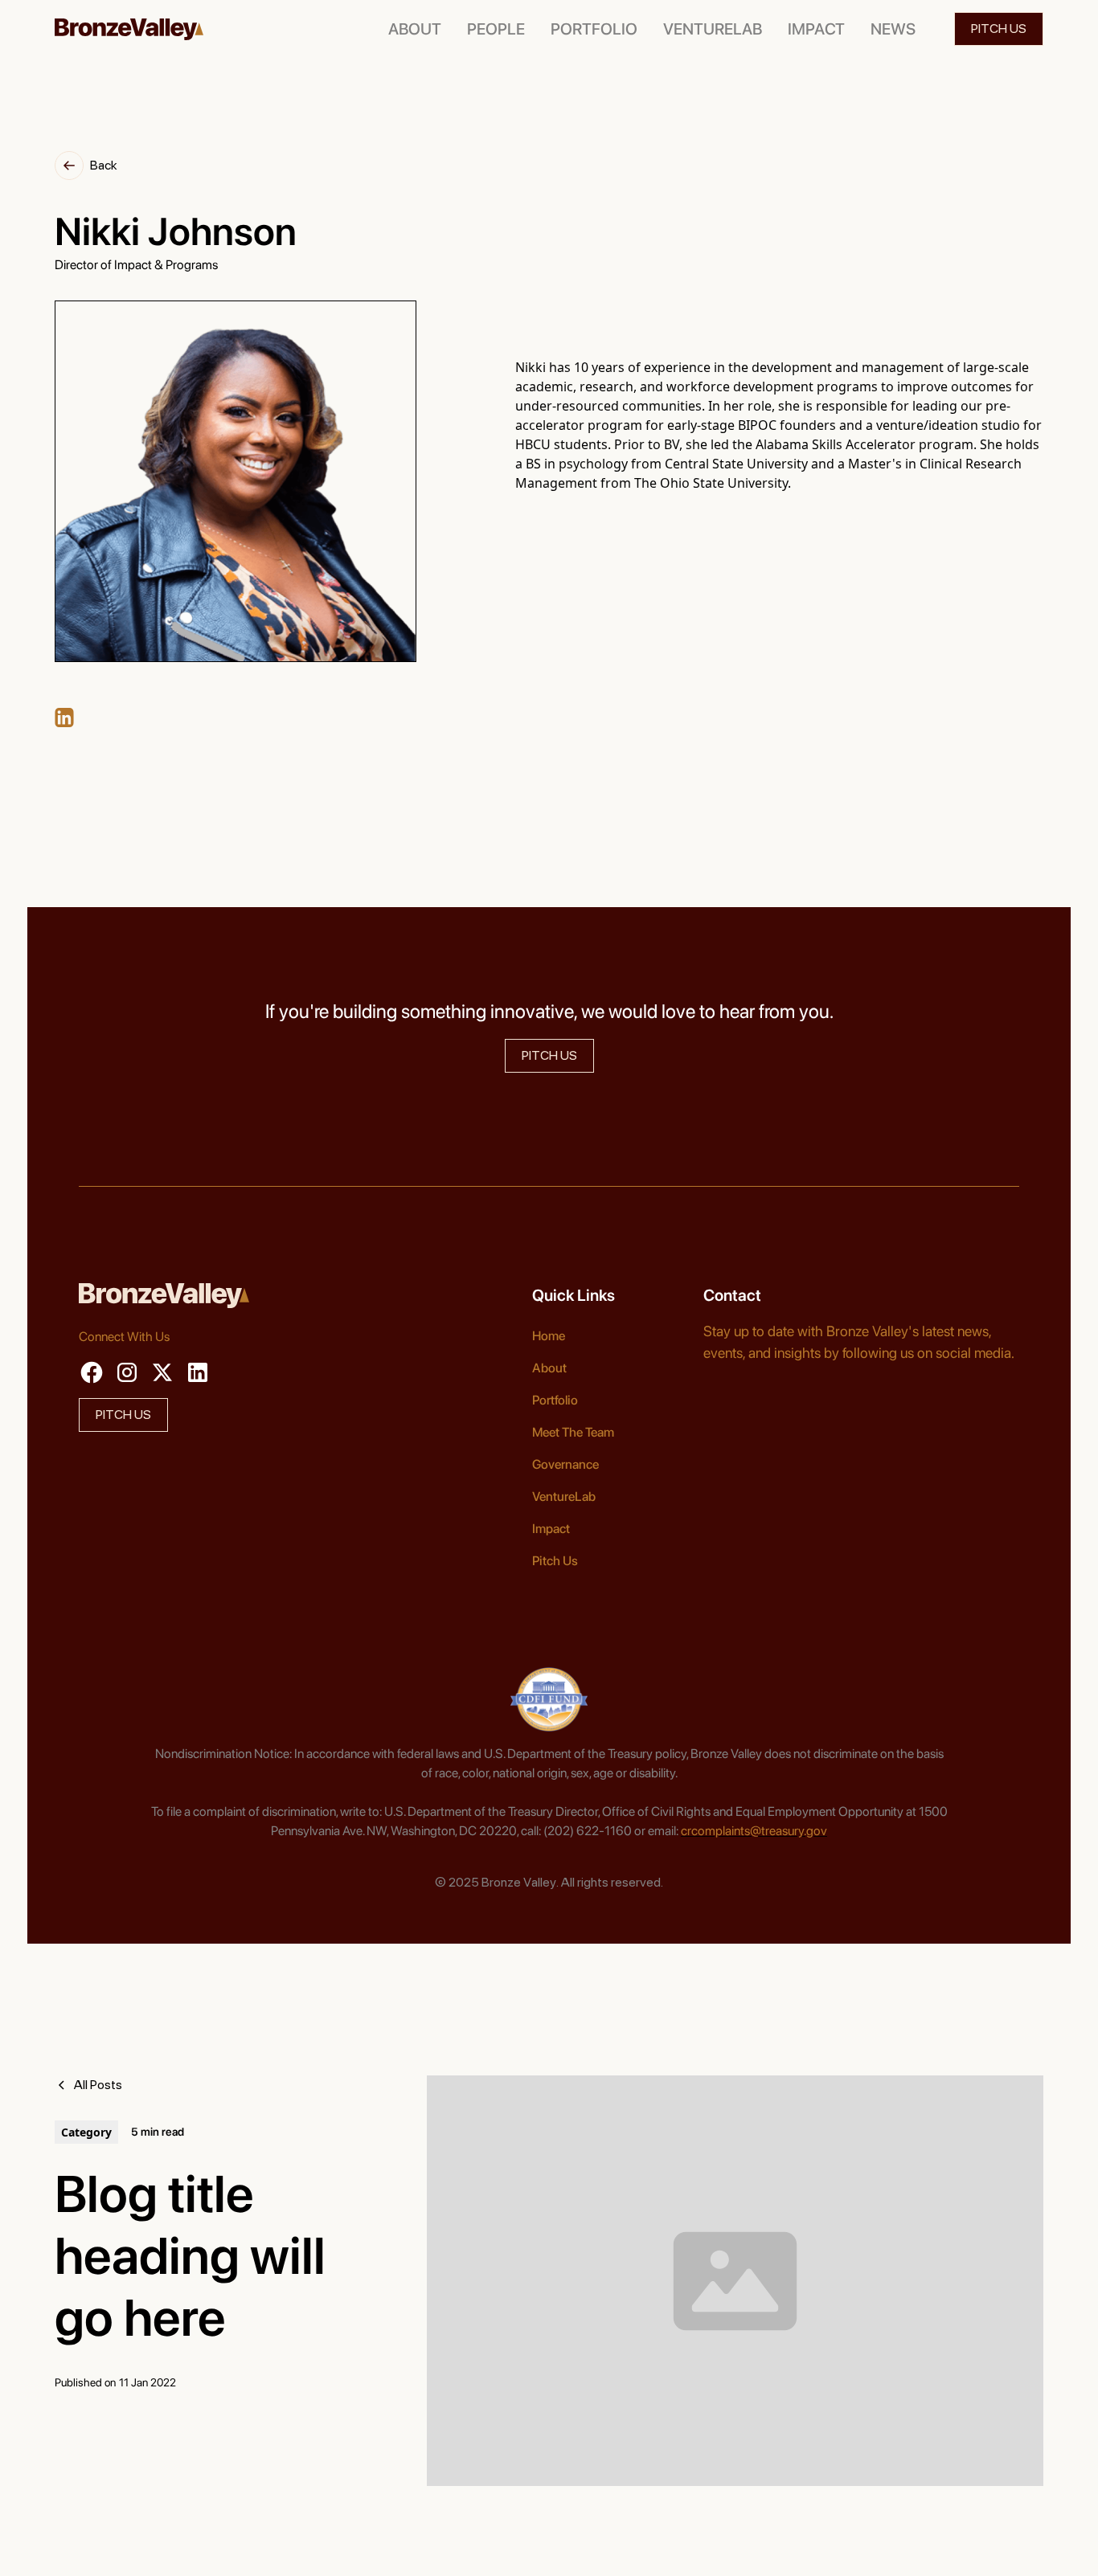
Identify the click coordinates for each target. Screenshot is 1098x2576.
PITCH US (999, 29)
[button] (496, 29)
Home (549, 1336)
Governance (565, 1464)
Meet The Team (573, 1432)
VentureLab (564, 1497)
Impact (551, 1529)
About (549, 1368)
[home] (129, 29)
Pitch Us (555, 1561)
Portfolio (555, 1400)
